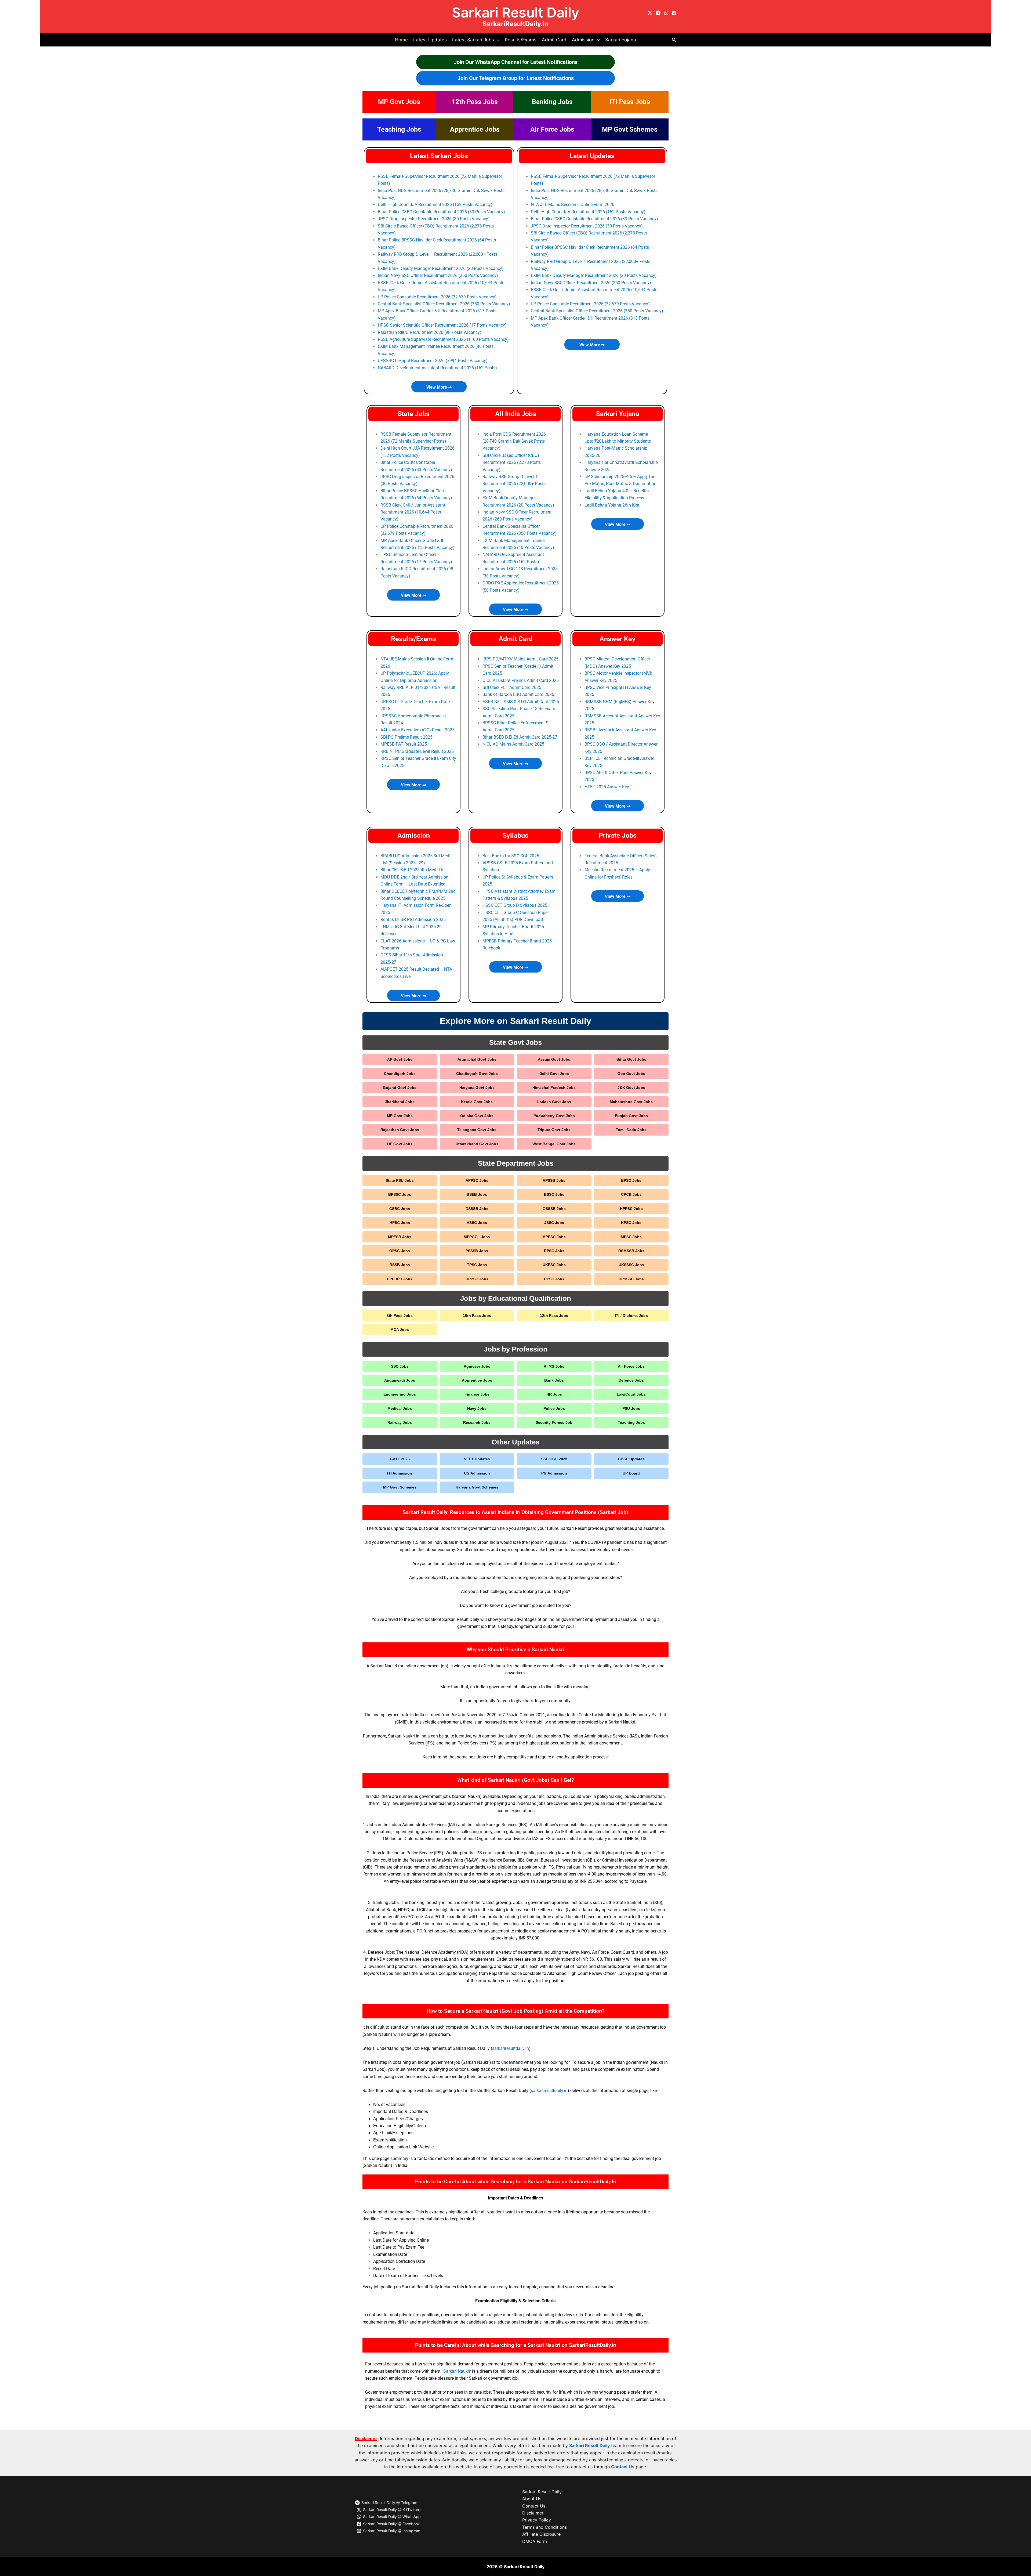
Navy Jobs (477, 1408)
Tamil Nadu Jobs (631, 1130)
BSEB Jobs (477, 1194)
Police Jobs (554, 1408)
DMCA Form (535, 2541)
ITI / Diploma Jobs (631, 1316)
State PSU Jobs (400, 1180)
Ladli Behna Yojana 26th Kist (612, 505)
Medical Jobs (400, 1408)
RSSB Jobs (400, 1265)
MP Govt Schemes (630, 129)
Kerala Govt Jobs (477, 1102)
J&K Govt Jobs (631, 1088)
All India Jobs (516, 414)
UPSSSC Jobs (631, 1279)
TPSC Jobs (477, 1265)
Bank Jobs (554, 1380)
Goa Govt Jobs (631, 1074)
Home (401, 40)
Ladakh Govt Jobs (554, 1102)
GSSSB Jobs (554, 1209)
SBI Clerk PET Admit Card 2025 (512, 687)
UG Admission (477, 1473)
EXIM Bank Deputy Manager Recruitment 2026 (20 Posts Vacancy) (441, 268)
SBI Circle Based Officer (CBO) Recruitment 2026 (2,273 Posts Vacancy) (512, 463)
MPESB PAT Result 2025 (404, 744)
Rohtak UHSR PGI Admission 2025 (413, 920)
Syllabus (515, 835)
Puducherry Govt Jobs (554, 1116)
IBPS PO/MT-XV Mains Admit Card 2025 (520, 659)
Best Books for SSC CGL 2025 (511, 856)
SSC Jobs (400, 1366)
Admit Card (554, 40)
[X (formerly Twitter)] (650, 13)
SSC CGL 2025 (554, 1459)
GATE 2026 (400, 1459)
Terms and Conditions (544, 2527)
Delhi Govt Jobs (554, 1074)
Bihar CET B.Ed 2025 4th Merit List (413, 870)
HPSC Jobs (400, 1223)
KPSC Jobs (631, 1223)
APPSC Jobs (477, 1180)
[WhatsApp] (666, 13)
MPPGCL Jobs (477, 1237)
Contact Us (623, 2467)
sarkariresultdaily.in (511, 2048)
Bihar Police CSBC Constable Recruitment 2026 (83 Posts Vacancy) (441, 212)
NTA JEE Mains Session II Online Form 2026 (573, 205)
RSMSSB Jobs (631, 1251)
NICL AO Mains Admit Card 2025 (513, 744)
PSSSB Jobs (477, 1251)
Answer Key (618, 639)
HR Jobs (554, 1394)
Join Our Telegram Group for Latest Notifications (516, 78)
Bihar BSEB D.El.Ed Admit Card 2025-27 (520, 737)
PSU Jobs (631, 1408)
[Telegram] (658, 13)
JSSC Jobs (554, 1223)
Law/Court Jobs (631, 1394)
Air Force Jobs (552, 129)
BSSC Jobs (554, 1194)
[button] (497, 40)
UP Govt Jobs (400, 1144)
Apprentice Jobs (475, 129)
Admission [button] (583, 40)
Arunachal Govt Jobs (477, 1059)
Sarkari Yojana (621, 40)
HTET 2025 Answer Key (607, 787)
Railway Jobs (400, 1422)
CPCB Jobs (631, 1194)
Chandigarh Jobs (400, 1074)
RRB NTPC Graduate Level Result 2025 (417, 751)
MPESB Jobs (400, 1237)
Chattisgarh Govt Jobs (477, 1074)
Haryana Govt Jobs (477, 1088)
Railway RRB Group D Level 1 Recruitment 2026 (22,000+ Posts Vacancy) (514, 484)
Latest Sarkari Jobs (439, 156)
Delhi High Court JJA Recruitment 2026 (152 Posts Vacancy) (435, 205)
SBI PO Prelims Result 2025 (406, 737)
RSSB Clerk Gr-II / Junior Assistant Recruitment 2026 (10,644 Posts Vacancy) (413, 512)
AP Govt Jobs (400, 1059)
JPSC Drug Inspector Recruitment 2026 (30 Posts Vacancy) (434, 219)
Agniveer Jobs (477, 1366)
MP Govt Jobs (399, 102)
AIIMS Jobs (554, 1366)
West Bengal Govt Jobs (554, 1144)
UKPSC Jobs (554, 1265)
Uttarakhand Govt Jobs (477, 1144)
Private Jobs (618, 835)
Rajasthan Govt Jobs (400, 1130)
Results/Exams (521, 40)
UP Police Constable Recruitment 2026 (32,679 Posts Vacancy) (437, 297)
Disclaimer (533, 2513)
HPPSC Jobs (631, 1209)
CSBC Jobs (400, 1209)
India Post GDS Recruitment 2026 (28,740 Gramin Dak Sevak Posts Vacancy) (514, 441)
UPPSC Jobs (477, 1279)
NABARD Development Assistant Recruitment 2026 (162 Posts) (437, 368)
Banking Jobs (552, 102)
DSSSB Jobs (477, 1209)
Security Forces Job (554, 1422)
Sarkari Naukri (457, 2371)
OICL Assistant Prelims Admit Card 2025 (521, 680)
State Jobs (414, 414)
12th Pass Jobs (475, 102)
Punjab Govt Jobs (631, 1116)
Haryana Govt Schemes (477, 1487)
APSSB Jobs (554, 1180)
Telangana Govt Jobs (477, 1130)
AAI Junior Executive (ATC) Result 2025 (418, 730)
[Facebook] (674, 13)
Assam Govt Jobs (554, 1059)
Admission (414, 835)
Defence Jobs (631, 1380)
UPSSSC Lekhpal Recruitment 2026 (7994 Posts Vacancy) (433, 361)
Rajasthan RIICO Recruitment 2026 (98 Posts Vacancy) (430, 332)
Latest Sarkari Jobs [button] (473, 40)
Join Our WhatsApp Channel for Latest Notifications (516, 62)
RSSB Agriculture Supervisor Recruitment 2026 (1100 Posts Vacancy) (443, 339)
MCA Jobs (400, 1329)
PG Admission (554, 1473)
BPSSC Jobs (400, 1194)
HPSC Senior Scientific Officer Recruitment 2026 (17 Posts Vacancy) (442, 325)
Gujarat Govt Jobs (400, 1088)
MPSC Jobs (631, 1237)
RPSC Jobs (554, 1251)
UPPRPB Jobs (400, 1279)
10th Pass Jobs (477, 1316)
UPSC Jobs (554, 1279)
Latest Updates (430, 40)
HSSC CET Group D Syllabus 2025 (515, 905)
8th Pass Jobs (400, 1316)
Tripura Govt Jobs (554, 1130)
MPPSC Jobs (554, 1237)
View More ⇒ (439, 387)
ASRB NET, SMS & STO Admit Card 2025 (521, 702)
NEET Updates (477, 1459)
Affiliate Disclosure (541, 2534)
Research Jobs (477, 1422)
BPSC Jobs (631, 1180)
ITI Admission (400, 1473)
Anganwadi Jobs (400, 1380)
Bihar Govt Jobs (631, 1059)
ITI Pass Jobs (630, 102)
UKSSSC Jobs (631, 1265)
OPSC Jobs (400, 1251)
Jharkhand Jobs (400, 1102)
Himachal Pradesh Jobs (554, 1088)
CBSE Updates (631, 1459)
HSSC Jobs (477, 1223)
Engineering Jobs (400, 1394)
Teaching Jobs (399, 129)
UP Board (631, 1473)
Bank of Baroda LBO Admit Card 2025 (518, 694)
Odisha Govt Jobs (477, 1116)
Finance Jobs (477, 1394)
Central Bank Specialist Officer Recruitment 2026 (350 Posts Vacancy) (444, 304)
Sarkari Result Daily (515, 12)
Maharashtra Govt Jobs (631, 1102)
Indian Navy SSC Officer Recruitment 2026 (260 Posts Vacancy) (438, 275)
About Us (532, 2499)
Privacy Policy (537, 2520)
